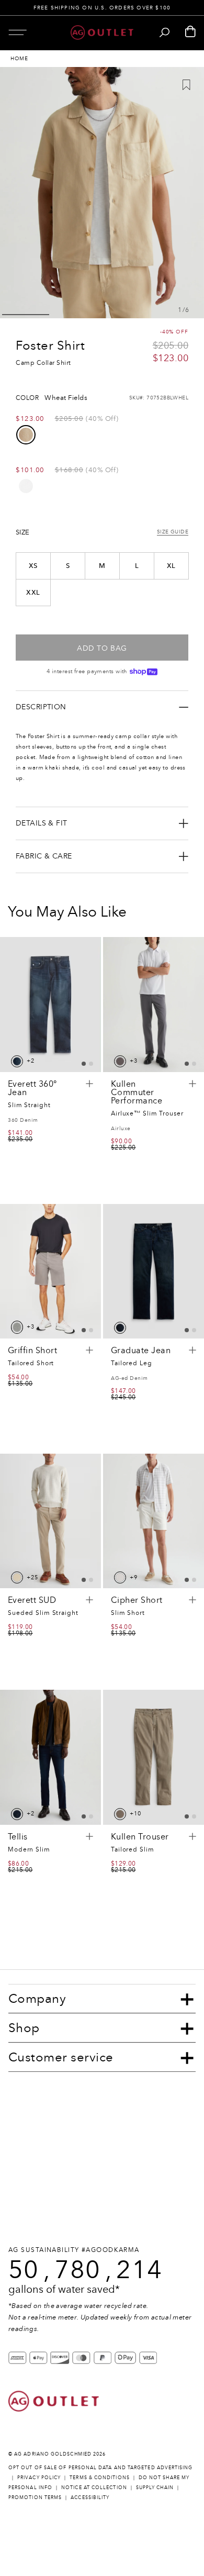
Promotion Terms (35, 2497)
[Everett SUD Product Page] (50, 1521)
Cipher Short (137, 1600)
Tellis (18, 1837)
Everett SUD (32, 1600)
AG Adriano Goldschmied (53, 2454)
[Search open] (165, 32)
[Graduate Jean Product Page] (154, 1271)
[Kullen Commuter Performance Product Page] (154, 1004)
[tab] (84, 1064)
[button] (18, 32)
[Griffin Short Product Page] (50, 1271)
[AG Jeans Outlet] (102, 32)
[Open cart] (190, 32)
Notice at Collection (94, 2487)
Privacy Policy (39, 2477)
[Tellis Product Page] (50, 1757)
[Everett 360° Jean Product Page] (50, 1004)
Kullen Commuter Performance (137, 1092)
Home (19, 59)
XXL (33, 593)
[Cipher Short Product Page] (154, 1521)
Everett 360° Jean (32, 1088)
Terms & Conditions (99, 2477)
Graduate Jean (141, 1351)
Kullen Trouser (140, 1837)
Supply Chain (155, 2487)
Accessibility (90, 2497)
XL (171, 566)
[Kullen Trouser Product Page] (154, 1757)
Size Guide (173, 532)
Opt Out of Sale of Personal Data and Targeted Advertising (101, 2467)
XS (33, 566)
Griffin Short (32, 1351)
